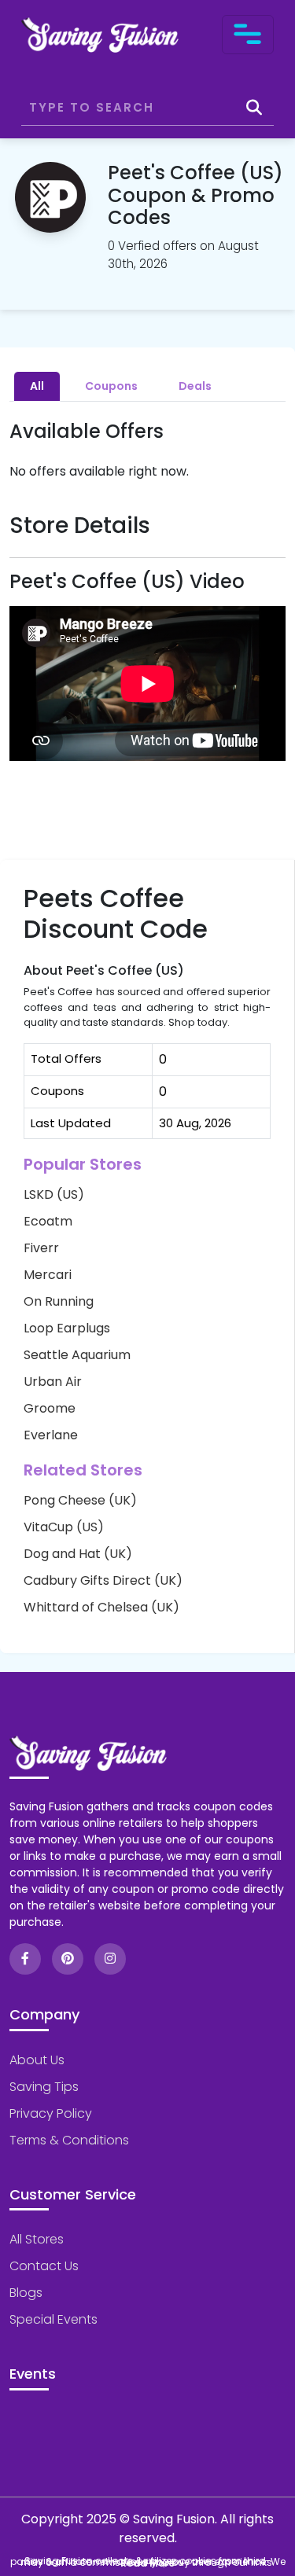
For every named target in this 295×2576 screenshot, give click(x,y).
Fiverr (41, 1248)
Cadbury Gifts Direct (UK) (103, 1580)
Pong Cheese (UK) (80, 1500)
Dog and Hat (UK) (78, 1554)
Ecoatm (48, 1221)
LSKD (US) (54, 1194)
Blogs (26, 2293)
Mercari (48, 1275)
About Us (37, 2060)
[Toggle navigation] (248, 35)
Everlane (51, 1435)
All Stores (37, 2239)
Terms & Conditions (69, 2140)
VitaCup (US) (64, 1527)
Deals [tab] (195, 386)
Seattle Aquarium (77, 1355)
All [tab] (37, 386)
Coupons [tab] (111, 386)
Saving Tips (44, 2087)
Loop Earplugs (67, 1328)
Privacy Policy (51, 2113)
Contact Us (44, 2266)
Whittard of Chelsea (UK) (101, 1607)
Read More (147, 2563)
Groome (50, 1408)
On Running (59, 1301)
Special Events (53, 2319)
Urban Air (53, 1382)
